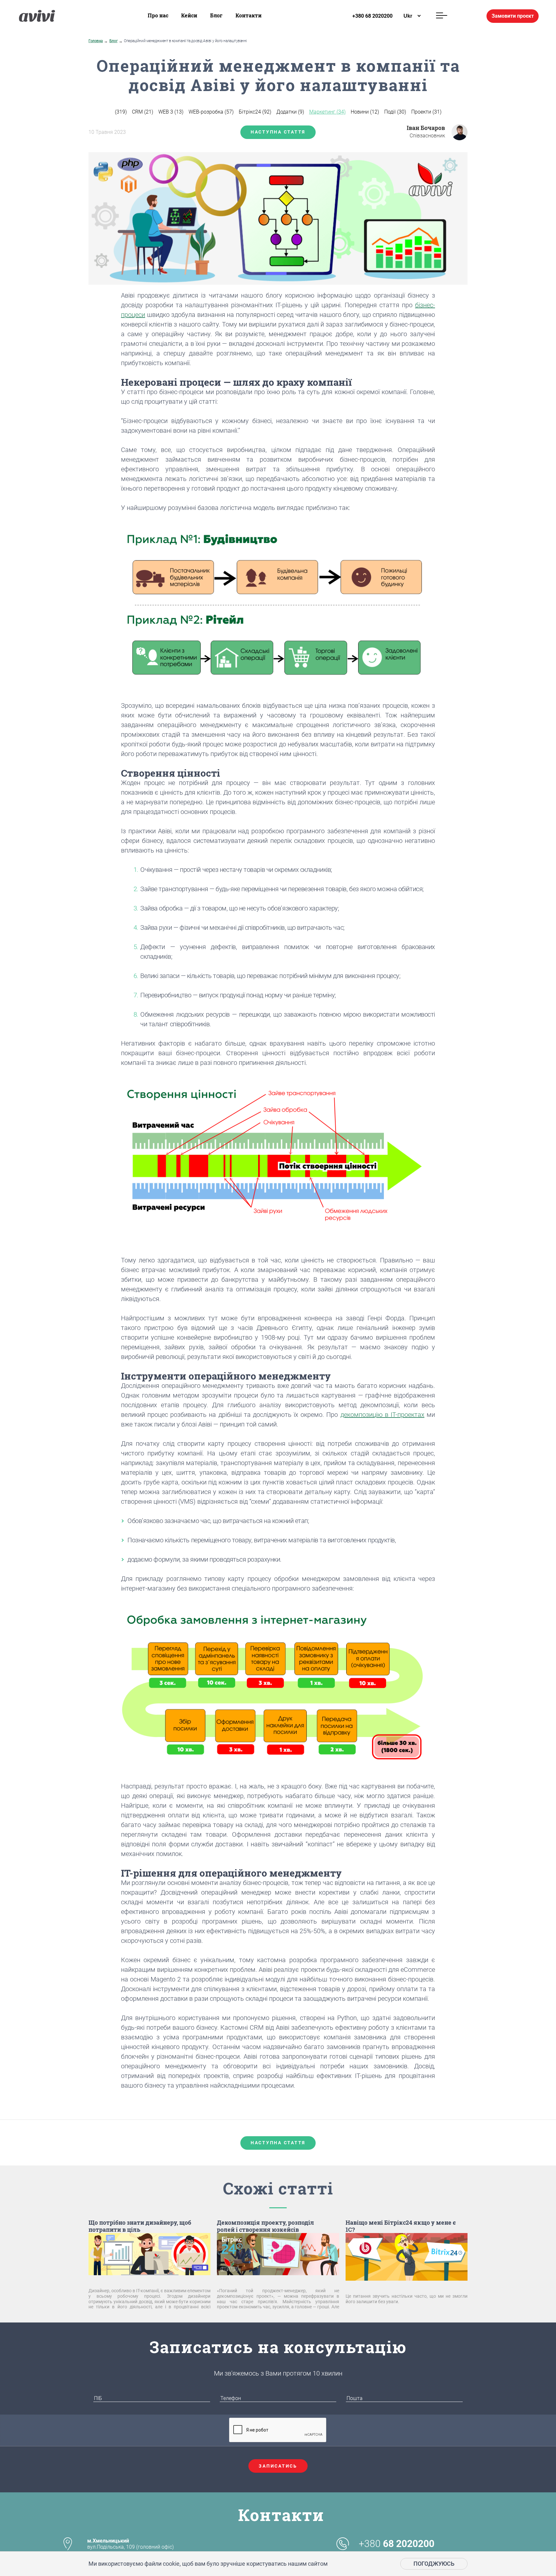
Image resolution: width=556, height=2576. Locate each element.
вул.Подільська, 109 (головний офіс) (130, 2544)
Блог (216, 15)
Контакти (249, 15)
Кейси (189, 15)
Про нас (158, 15)
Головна (96, 41)
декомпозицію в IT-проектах (382, 1415)
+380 (397, 2544)
